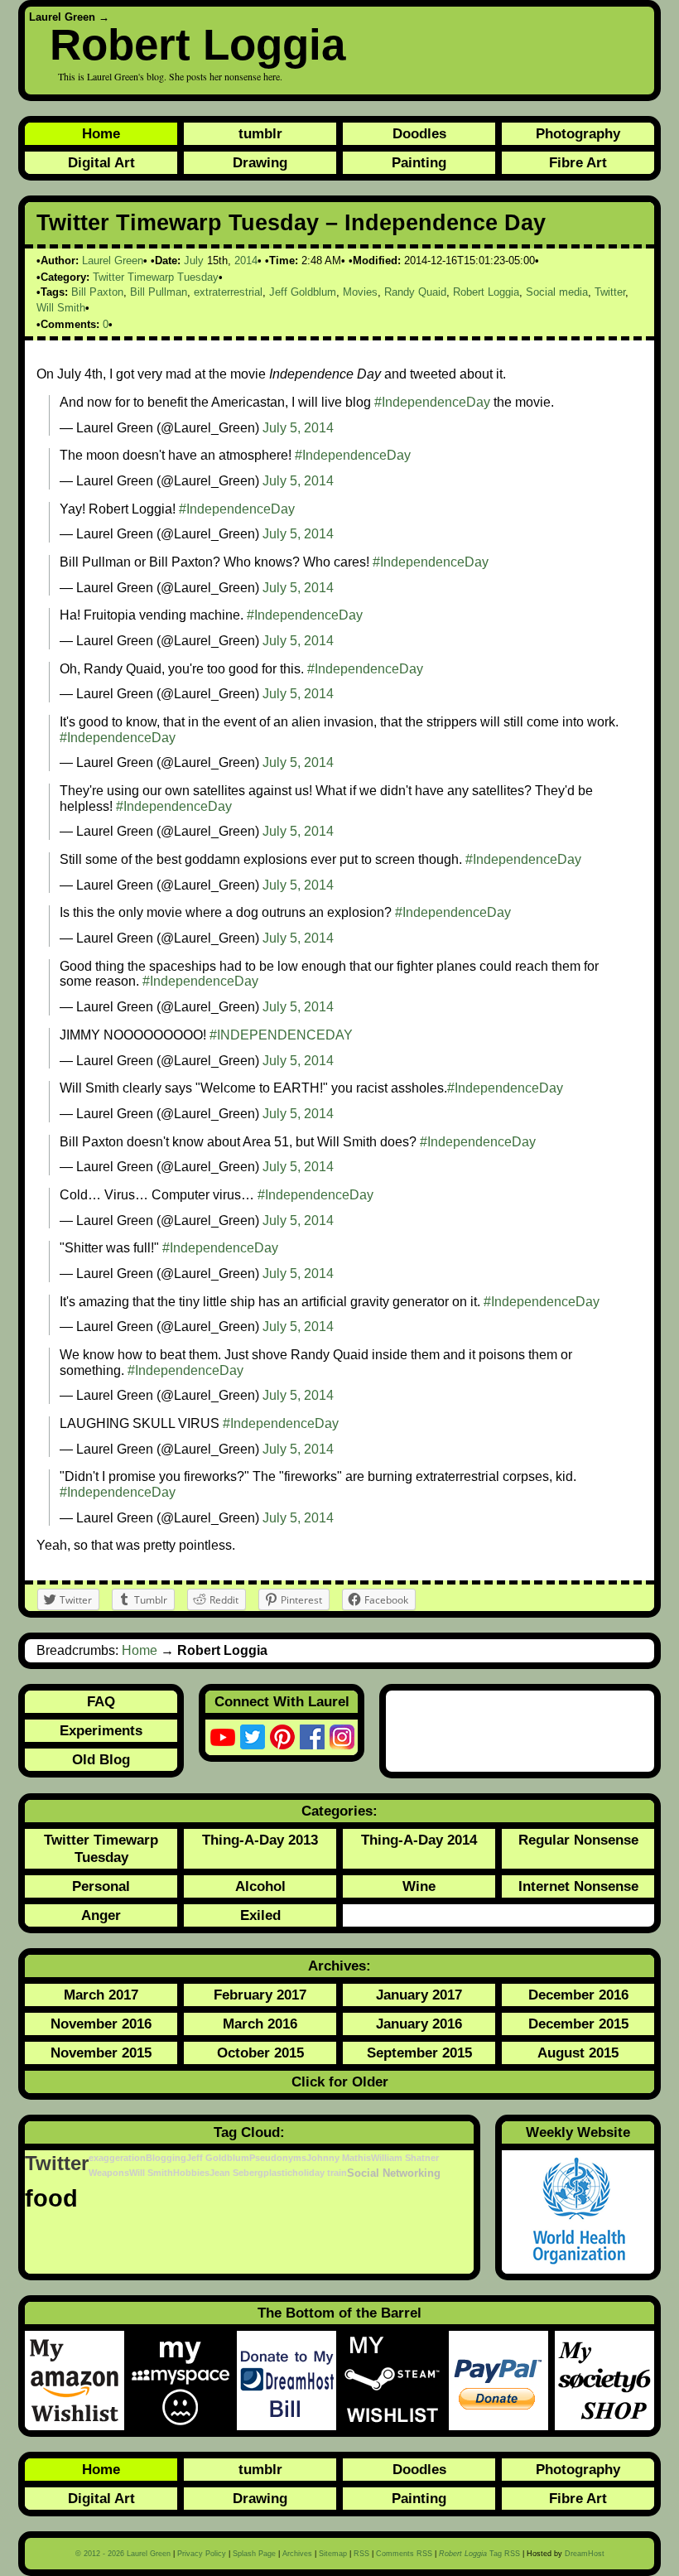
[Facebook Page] (312, 1737)
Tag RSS (479, 2554)
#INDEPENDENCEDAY (281, 1035)
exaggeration (117, 2158)
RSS (361, 2554)
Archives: (339, 1966)
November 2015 (101, 2053)
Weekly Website (578, 2132)
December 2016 (578, 1995)
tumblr (260, 133)
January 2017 (419, 1995)
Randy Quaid (415, 292)
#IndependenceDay (432, 402)
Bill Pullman (159, 292)
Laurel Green (62, 17)
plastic (278, 2173)
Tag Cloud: (249, 2132)
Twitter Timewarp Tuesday (156, 277)
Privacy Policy (202, 2554)
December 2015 (578, 2024)
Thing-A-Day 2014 (419, 1840)
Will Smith (61, 308)
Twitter (610, 292)
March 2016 (260, 2024)
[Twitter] (253, 1737)
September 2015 (419, 2053)
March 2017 (101, 1995)
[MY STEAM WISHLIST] (396, 2381)
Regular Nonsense (578, 1840)
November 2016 (101, 2024)
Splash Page (254, 2554)
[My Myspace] (184, 2381)
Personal (101, 1886)
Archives (297, 2554)
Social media (557, 292)
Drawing (260, 162)
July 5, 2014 (298, 428)
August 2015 (578, 2053)
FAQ (101, 1701)
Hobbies (191, 2173)
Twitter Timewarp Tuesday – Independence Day (291, 223)
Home (101, 133)
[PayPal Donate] (502, 2381)
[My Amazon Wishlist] (78, 2381)
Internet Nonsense (578, 1886)
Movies (360, 292)
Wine (419, 1886)
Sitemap (333, 2554)
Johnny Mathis (339, 2158)
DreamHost (585, 2554)
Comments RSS (404, 2554)
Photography (578, 133)
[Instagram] (342, 1737)
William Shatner (405, 2158)
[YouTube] (223, 1737)
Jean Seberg (236, 2173)
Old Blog (101, 1759)
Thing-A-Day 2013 (260, 1840)
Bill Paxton (97, 292)
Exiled (260, 1915)
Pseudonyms (278, 2158)
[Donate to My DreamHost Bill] (290, 2381)
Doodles (419, 133)
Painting (419, 162)
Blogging (166, 2158)
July (194, 260)
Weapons (109, 2173)
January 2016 (419, 2024)
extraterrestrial (228, 292)
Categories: (339, 1811)
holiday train (320, 2173)
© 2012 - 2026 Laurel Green (123, 2554)
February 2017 (260, 1995)
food (51, 2198)
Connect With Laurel (282, 1701)
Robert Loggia (197, 44)
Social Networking (394, 2173)
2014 (246, 260)
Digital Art (101, 162)
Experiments (101, 1730)
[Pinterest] (282, 1737)
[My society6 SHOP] (604, 2381)
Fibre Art (578, 162)
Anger (101, 1915)
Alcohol (260, 1886)
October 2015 (260, 2053)
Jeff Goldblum (303, 292)
